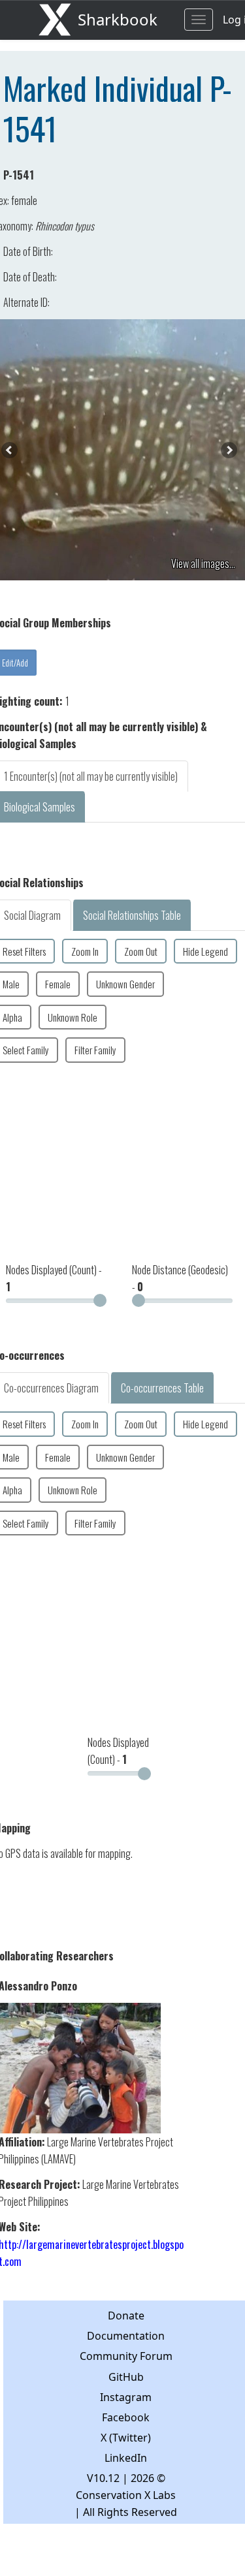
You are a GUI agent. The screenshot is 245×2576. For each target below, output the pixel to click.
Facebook (126, 2417)
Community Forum (126, 2356)
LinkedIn (126, 2458)
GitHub (126, 2377)
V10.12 (103, 2478)
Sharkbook (118, 19)
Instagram (126, 2397)
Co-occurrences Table (162, 1388)
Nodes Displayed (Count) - (54, 1278)
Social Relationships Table (132, 915)
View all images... (203, 563)
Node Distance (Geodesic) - (180, 1278)
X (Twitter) (126, 2438)
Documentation (126, 2336)
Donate (126, 2316)
